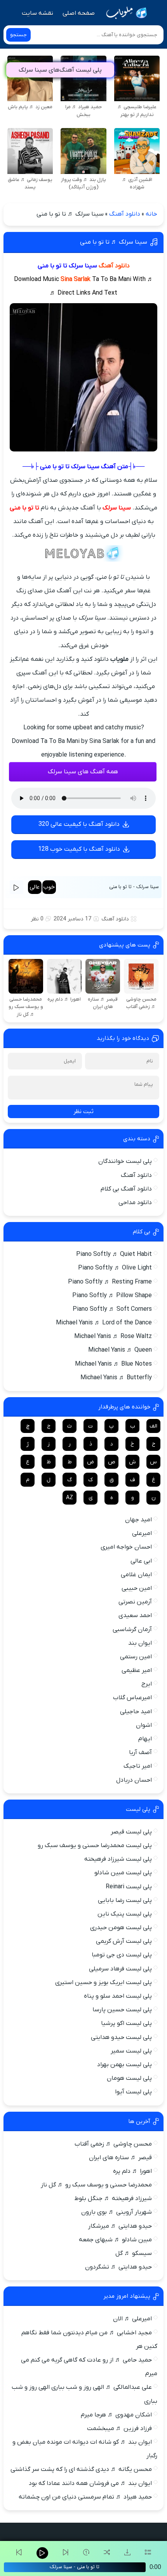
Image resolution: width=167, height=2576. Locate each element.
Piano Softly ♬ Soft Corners (112, 1309)
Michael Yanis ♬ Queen (120, 1350)
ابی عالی (141, 1561)
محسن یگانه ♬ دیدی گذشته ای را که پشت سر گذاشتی (81, 2469)
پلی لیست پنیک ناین (125, 1914)
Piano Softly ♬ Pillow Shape (112, 1296)
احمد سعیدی (135, 1615)
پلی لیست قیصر (131, 1832)
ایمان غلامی (136, 1575)
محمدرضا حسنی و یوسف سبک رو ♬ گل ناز (96, 2185)
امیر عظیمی (137, 1670)
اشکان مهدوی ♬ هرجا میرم (116, 2415)
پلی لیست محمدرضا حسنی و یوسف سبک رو (95, 1846)
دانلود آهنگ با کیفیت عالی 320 (79, 824)
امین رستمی (136, 1657)
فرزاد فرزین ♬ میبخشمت (119, 2428)
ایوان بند (140, 1643)
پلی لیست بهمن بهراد (124, 2065)
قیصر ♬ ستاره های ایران (120, 2158)
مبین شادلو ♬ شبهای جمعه (115, 2240)
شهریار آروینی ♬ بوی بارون (117, 2212)
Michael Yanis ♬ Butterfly (116, 1378)
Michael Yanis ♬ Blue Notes (113, 1364)
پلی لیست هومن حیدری (121, 1928)
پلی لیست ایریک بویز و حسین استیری (104, 1982)
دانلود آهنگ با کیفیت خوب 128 (79, 849)
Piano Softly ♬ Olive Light (115, 1268)
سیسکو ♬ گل (134, 2253)
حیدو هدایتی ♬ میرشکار (120, 2226)
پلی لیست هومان (129, 2078)
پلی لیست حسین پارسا (122, 2010)
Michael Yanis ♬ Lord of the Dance (104, 1323)
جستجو (18, 35)
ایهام (145, 1739)
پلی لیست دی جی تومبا (122, 1955)
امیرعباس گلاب (132, 1698)
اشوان (144, 1725)
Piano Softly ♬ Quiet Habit (114, 1254)
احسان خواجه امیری (126, 1547)
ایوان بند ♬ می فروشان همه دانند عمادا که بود (90, 2483)
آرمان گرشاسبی (132, 1630)
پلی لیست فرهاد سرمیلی (120, 1969)
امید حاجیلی (136, 1712)
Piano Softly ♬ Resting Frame (110, 1282)
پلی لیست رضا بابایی (125, 1900)
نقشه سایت (37, 13)
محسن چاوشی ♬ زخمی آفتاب (113, 2144)
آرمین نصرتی (135, 1602)
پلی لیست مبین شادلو (123, 1873)
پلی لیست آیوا (133, 2092)
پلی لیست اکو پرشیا (126, 2023)
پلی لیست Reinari (129, 1887)
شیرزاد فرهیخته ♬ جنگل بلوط (113, 2198)
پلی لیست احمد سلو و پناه (118, 1996)
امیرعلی (142, 1533)
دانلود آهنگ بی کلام (126, 1189)
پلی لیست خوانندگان (125, 1161)
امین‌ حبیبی (137, 1588)
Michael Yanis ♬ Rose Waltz (113, 1336)
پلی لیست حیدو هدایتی (121, 2037)
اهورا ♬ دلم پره (132, 2171)
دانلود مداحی (135, 1203)
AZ (70, 1498)
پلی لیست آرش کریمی (124, 1941)
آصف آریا (140, 1752)
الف (153, 1426)
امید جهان (138, 1520)
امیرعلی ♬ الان (132, 2319)
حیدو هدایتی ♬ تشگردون (118, 2267)
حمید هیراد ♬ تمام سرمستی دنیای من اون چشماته (85, 2497)
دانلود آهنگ (125, 214)
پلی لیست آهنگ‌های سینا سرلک (60, 70)
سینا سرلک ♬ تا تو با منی (114, 242)
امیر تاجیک (138, 1766)
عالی (35, 887)
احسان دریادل (134, 1780)
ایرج (147, 1684)
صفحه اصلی (79, 13)
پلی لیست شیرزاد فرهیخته (118, 1859)
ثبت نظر (83, 1112)
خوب (49, 887)
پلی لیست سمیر (131, 2051)
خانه (151, 214)
